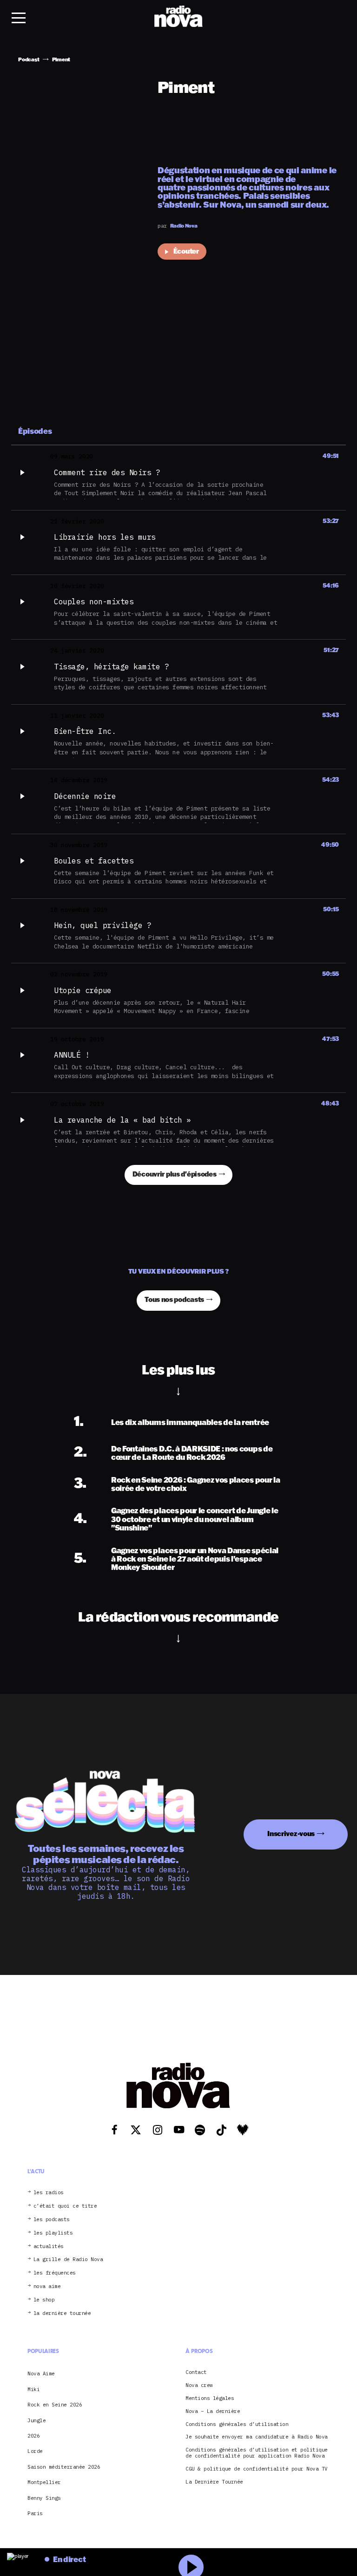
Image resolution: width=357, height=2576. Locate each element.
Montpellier (44, 2482)
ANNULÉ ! (72, 1055)
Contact (196, 2372)
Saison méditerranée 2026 (64, 2467)
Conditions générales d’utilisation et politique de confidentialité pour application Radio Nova (257, 2453)
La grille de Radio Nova (68, 2259)
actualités (49, 2246)
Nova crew (199, 2385)
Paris (35, 2513)
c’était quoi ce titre (65, 2206)
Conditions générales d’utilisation (237, 2424)
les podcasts (52, 2220)
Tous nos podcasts (174, 1299)
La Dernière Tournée (214, 2482)
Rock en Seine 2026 (55, 2405)
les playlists (53, 2233)
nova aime (47, 2286)
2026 (33, 2436)
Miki (33, 2389)
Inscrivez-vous (291, 1834)
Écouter (186, 251)
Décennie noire (85, 796)
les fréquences (55, 2273)
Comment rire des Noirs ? (107, 472)
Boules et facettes (94, 861)
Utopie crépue (83, 990)
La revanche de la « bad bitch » (122, 1120)
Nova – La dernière (213, 2411)
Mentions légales (210, 2398)
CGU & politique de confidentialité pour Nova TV (257, 2469)
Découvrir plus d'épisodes (175, 1174)
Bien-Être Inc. (85, 731)
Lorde (35, 2451)
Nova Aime (41, 2373)
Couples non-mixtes (94, 602)
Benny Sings (44, 2498)
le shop (44, 2300)
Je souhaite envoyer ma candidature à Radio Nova (257, 2437)
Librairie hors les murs (105, 537)
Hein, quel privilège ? (102, 925)
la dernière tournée (62, 2313)
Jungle (36, 2420)
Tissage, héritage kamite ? (111, 667)
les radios (49, 2193)
